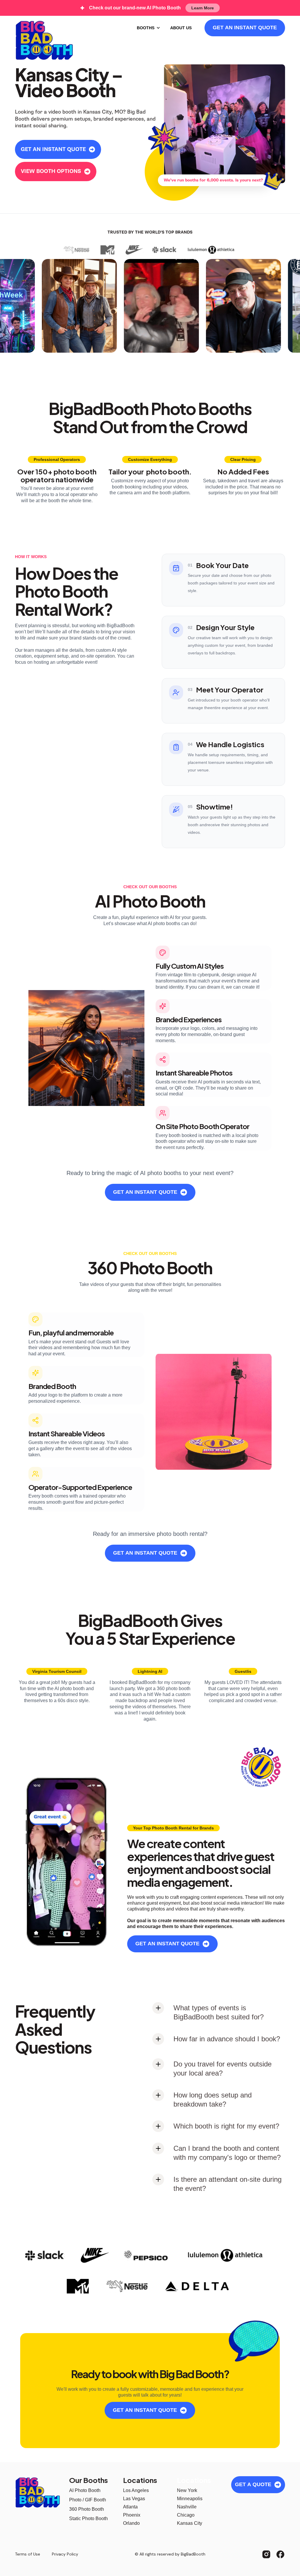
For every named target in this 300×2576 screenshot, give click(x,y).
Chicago (186, 2515)
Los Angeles (136, 2490)
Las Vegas (134, 2499)
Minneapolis (190, 2499)
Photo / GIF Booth (88, 2500)
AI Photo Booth (85, 2490)
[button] (149, 28)
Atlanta (130, 2507)
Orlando (131, 2523)
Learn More (203, 8)
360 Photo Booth (87, 2509)
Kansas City (190, 2523)
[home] (44, 40)
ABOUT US (181, 28)
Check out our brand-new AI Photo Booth (135, 8)
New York (187, 2490)
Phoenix (132, 2515)
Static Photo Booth (88, 2518)
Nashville (187, 2507)
